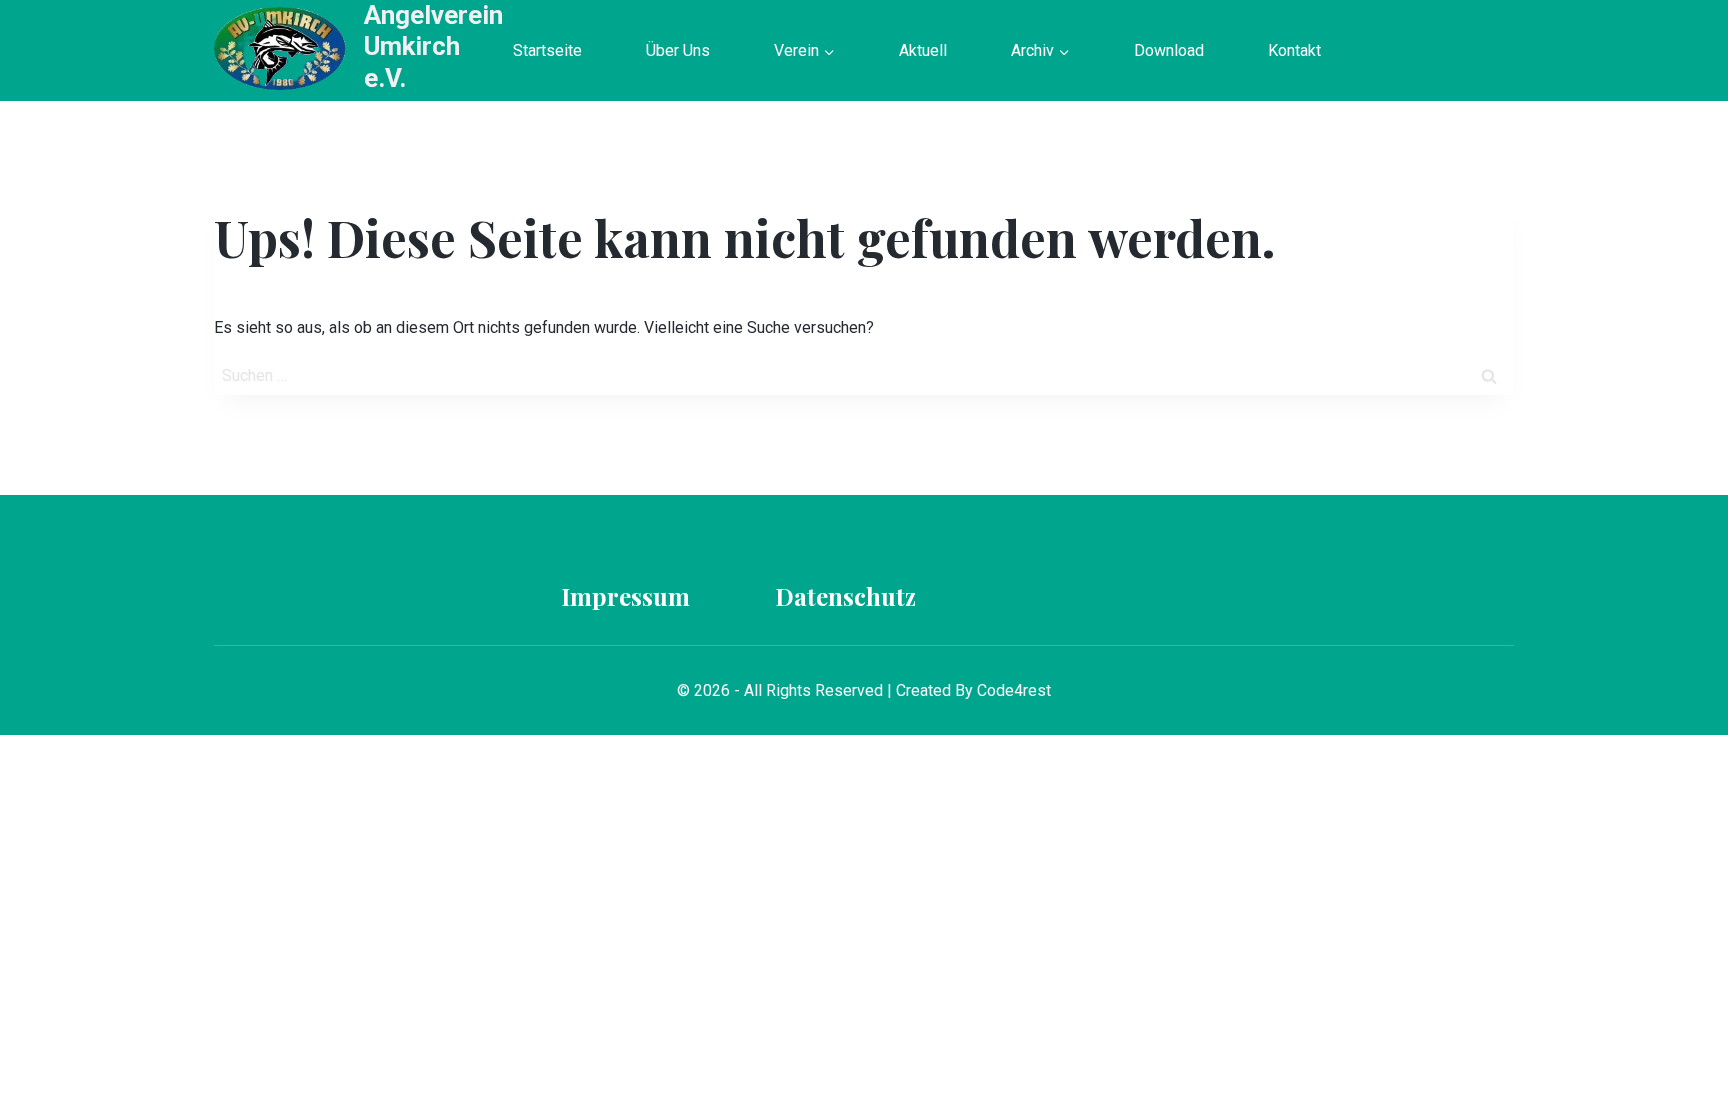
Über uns (678, 50)
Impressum (625, 596)
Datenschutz (845, 596)
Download (1169, 50)
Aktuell (923, 50)
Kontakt (1294, 50)
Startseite (547, 50)
